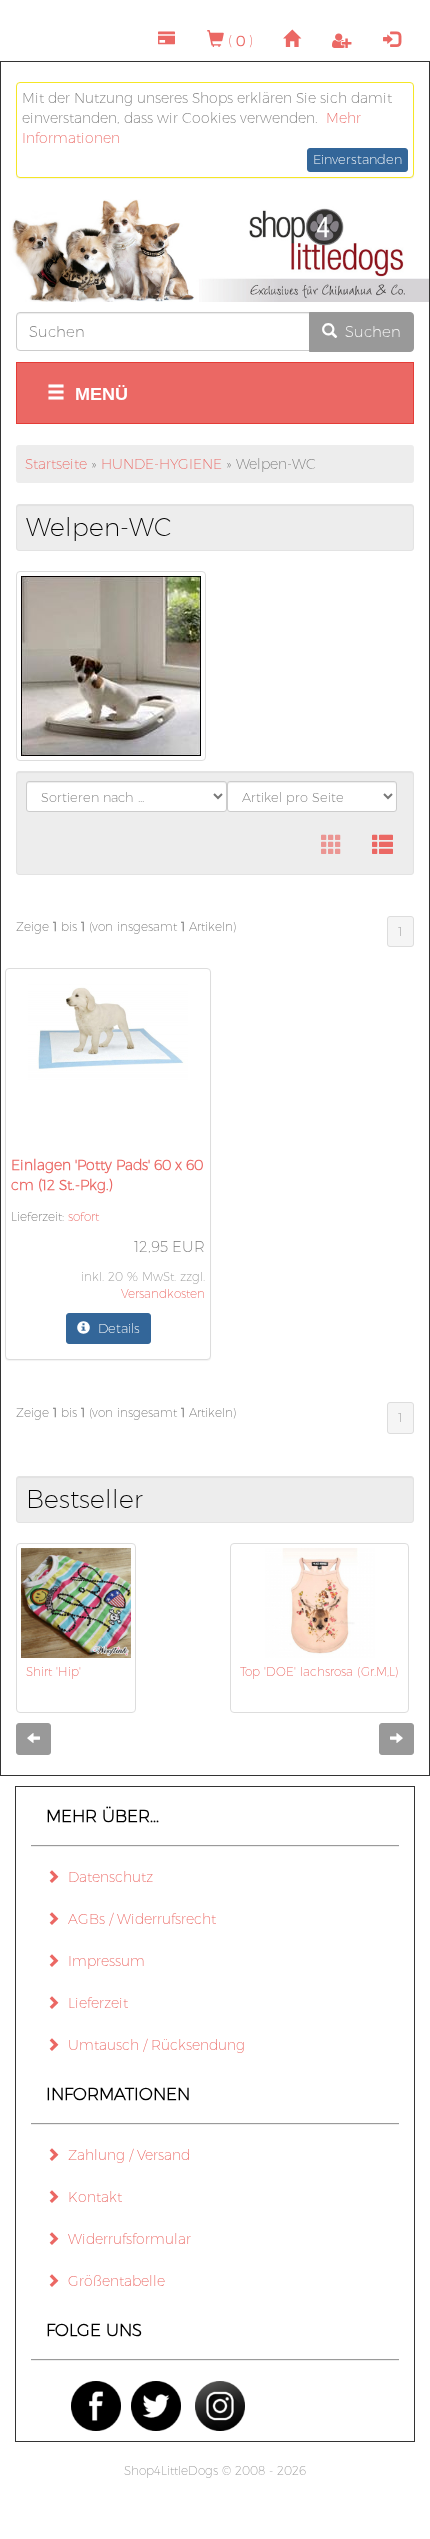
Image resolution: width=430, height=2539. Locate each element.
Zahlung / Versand (125, 2155)
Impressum (102, 1961)
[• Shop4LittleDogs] (215, 251)
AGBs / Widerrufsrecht (138, 1919)
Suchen (369, 331)
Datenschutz (106, 1877)
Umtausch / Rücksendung (152, 2045)
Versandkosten (163, 1293)
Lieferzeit (94, 2003)
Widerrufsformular (125, 2239)
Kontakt (91, 2197)
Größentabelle (112, 2281)
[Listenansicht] (382, 846)
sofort (83, 1216)
